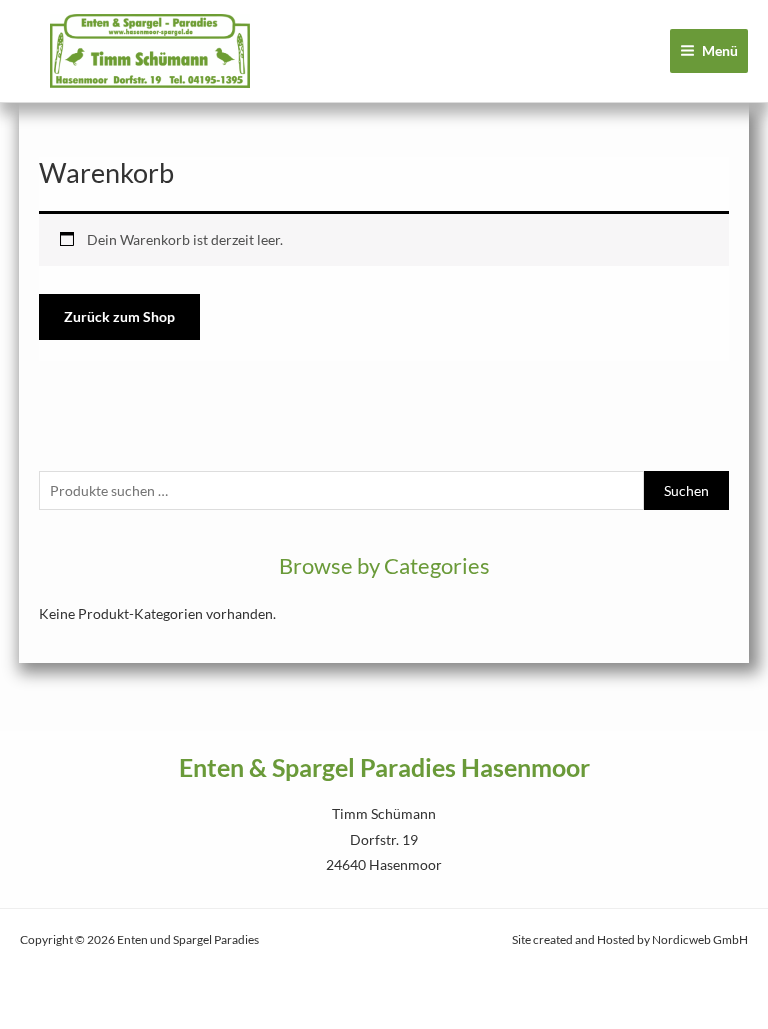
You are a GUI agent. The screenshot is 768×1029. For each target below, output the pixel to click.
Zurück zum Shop (119, 316)
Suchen (686, 490)
